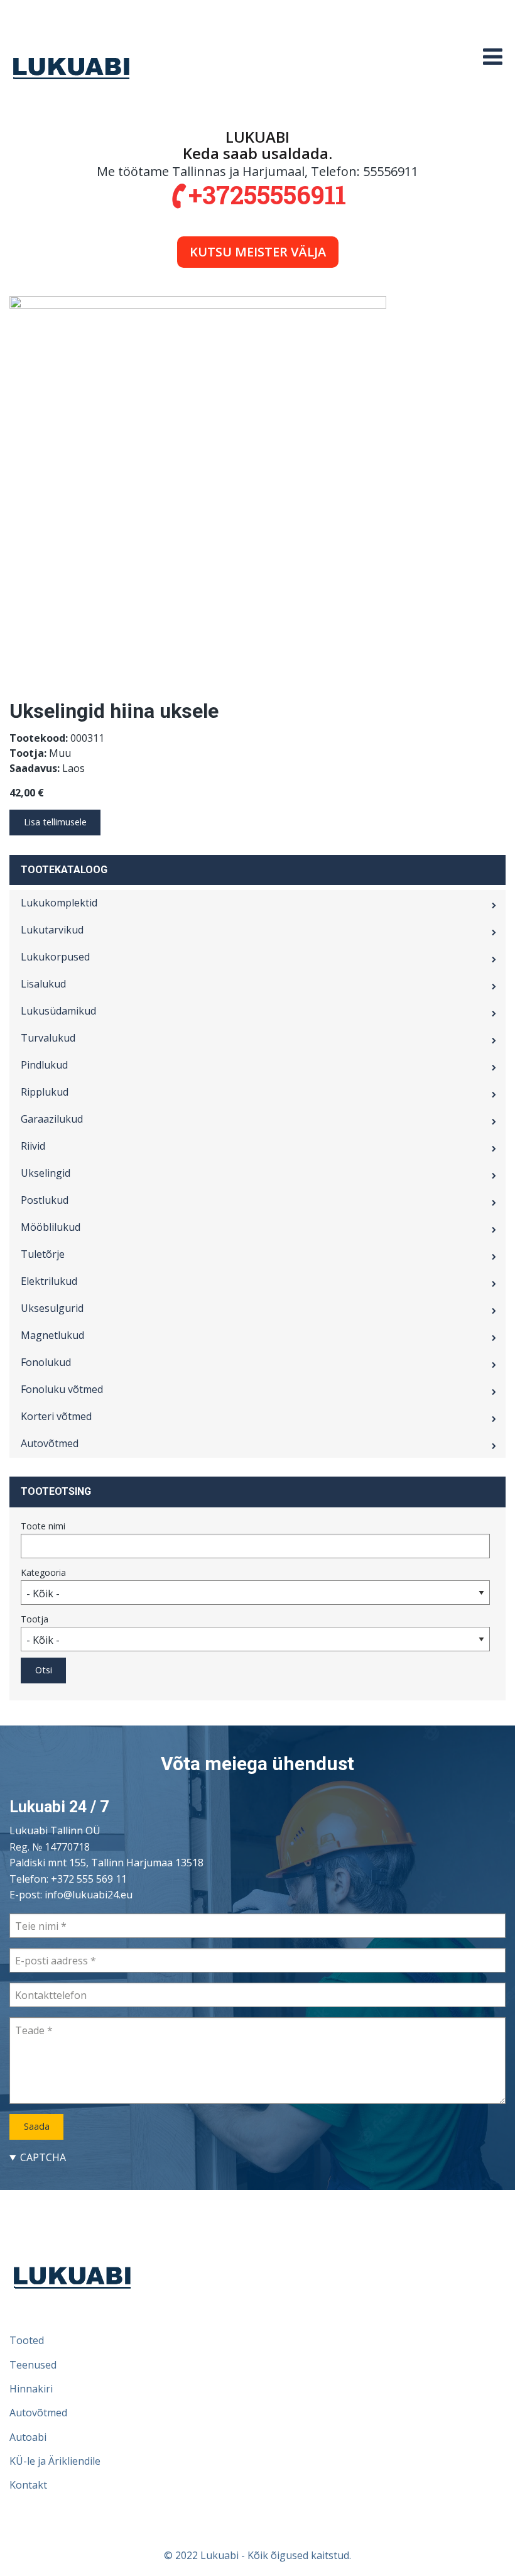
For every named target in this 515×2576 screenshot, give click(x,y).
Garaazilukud (52, 1119)
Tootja (35, 1619)
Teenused (33, 2365)
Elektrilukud (49, 1281)
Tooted (27, 2340)
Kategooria (43, 1572)
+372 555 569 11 (89, 1879)
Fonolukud (46, 1362)
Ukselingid (46, 1173)
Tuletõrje (43, 1254)
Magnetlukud (52, 1335)
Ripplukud (45, 1092)
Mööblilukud (51, 1227)
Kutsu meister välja (258, 252)
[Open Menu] (493, 57)
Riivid (33, 1146)
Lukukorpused (55, 957)
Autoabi (28, 2437)
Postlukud (45, 1200)
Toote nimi (43, 1526)
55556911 (391, 171)
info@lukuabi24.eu (89, 1895)
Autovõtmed (50, 1443)
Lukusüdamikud (58, 1011)
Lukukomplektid (59, 903)
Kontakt (28, 2485)
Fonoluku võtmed (62, 1389)
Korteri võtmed (56, 1416)
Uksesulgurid (52, 1308)
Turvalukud (48, 1038)
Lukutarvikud (52, 930)
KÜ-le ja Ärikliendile (55, 2461)
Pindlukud (44, 1065)
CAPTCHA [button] (43, 2157)
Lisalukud (43, 984)
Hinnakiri (31, 2389)
